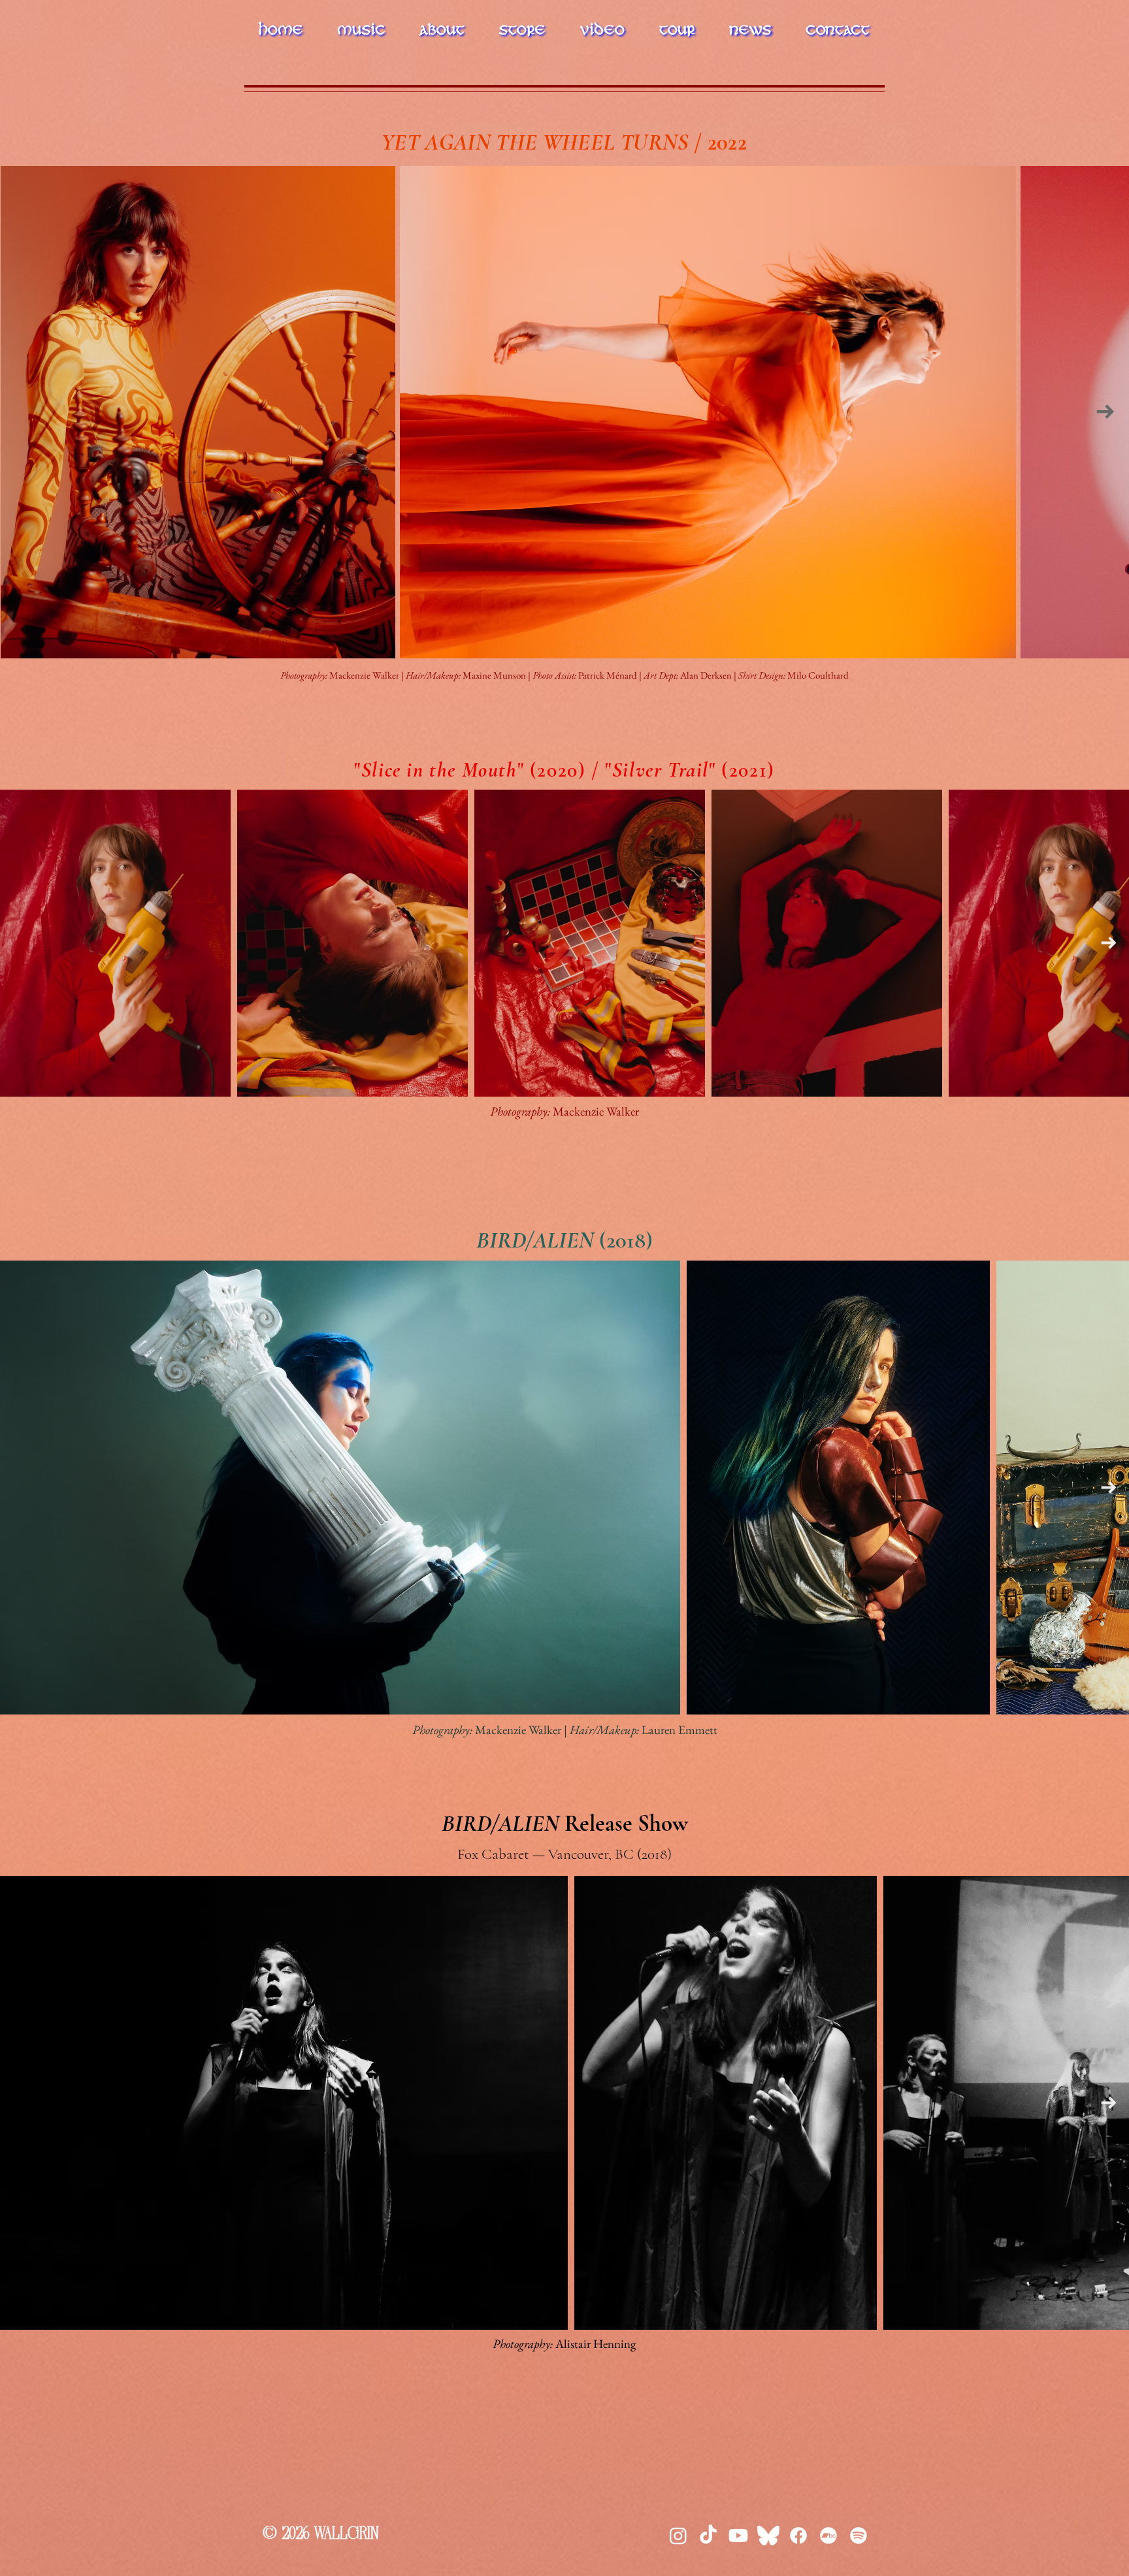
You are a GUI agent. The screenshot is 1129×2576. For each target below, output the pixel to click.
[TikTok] (708, 2536)
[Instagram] (678, 2536)
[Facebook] (798, 2536)
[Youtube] (738, 2536)
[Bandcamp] (828, 2536)
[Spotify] (859, 2536)
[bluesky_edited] (768, 2536)
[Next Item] (1105, 411)
